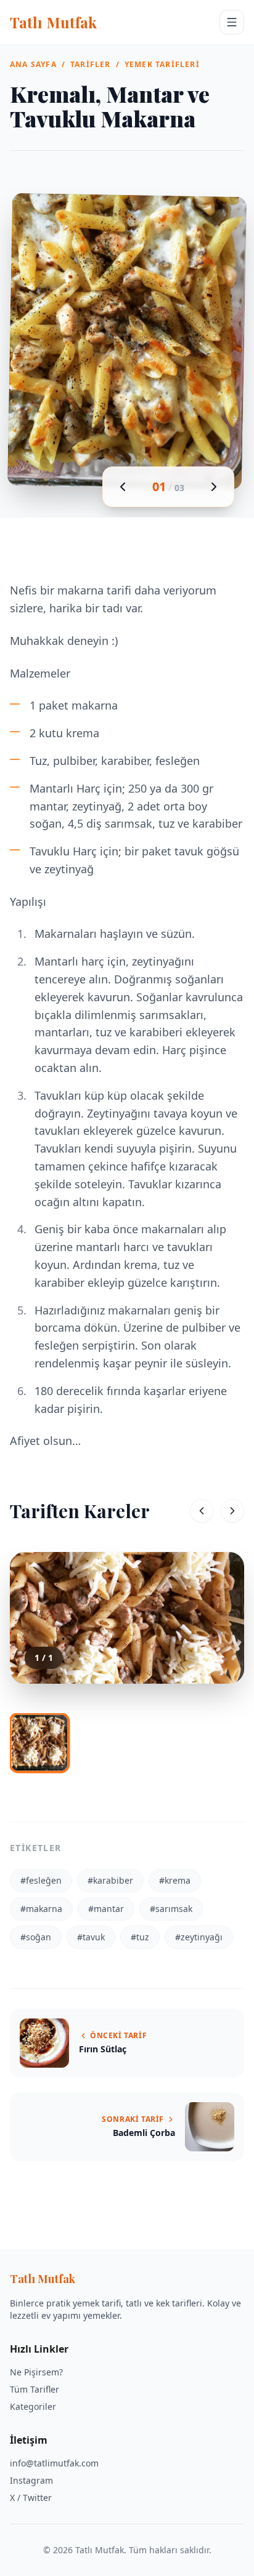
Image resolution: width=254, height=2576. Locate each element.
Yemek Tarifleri (162, 65)
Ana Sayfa (33, 65)
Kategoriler (33, 2406)
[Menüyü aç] (232, 22)
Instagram (31, 2480)
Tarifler (91, 65)
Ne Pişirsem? (36, 2372)
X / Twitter (31, 2498)
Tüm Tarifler (35, 2389)
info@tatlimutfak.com (54, 2463)
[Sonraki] (232, 1511)
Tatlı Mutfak (53, 22)
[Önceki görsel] (123, 487)
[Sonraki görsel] (214, 487)
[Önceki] (202, 1511)
